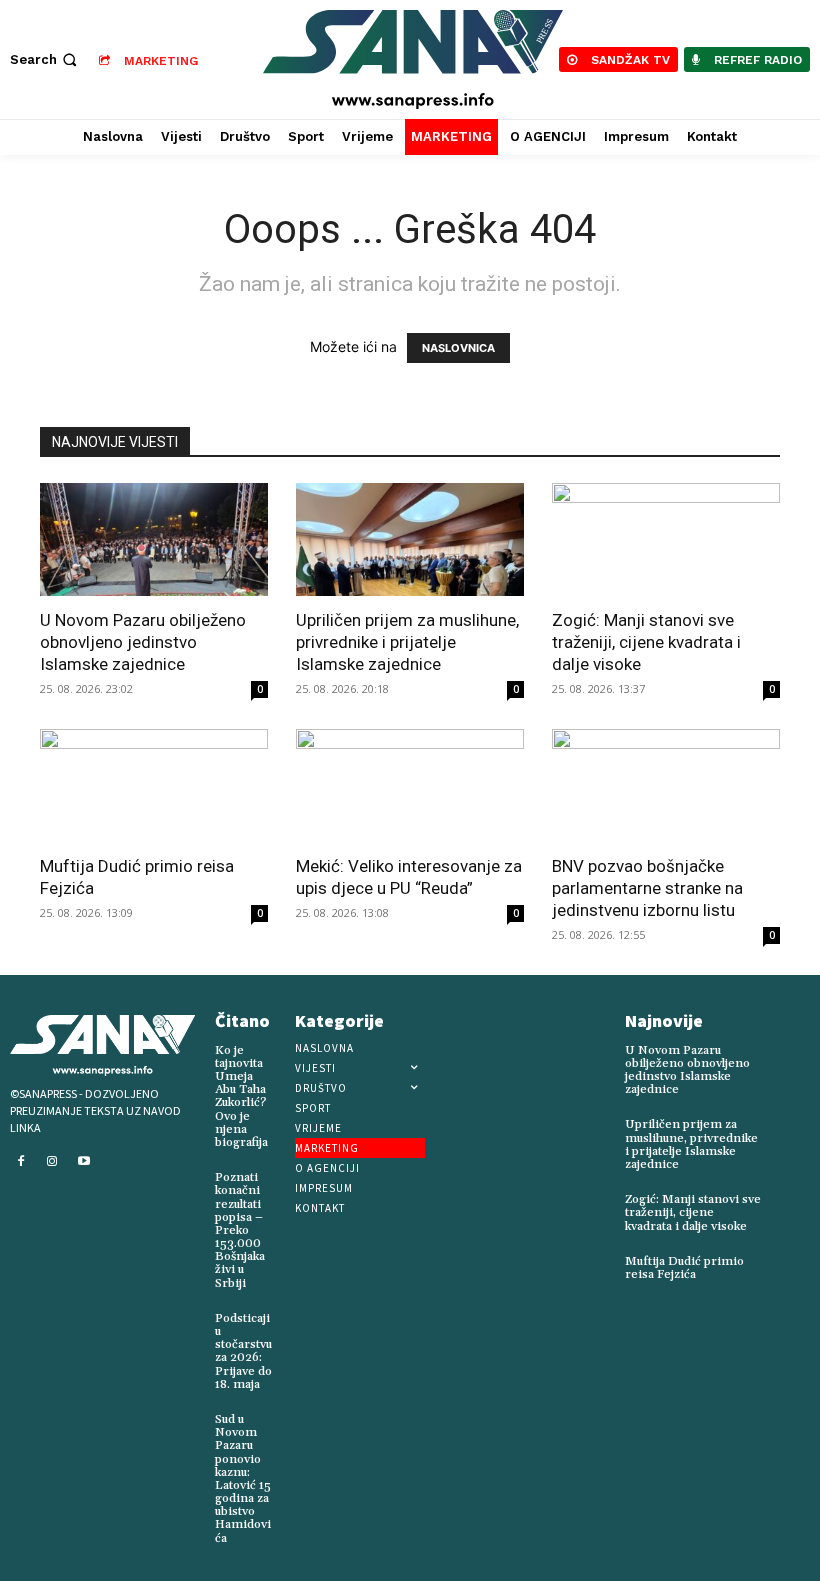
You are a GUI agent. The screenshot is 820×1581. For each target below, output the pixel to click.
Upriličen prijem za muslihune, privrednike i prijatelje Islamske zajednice (407, 642)
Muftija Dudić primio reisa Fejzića (684, 1268)
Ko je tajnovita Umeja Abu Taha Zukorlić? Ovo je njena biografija (241, 1096)
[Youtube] (84, 1162)
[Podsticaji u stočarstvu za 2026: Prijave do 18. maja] (289, 1315)
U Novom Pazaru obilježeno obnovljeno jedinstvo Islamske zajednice (143, 642)
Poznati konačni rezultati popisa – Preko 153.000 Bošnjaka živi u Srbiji (240, 1230)
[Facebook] (21, 1162)
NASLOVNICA (458, 348)
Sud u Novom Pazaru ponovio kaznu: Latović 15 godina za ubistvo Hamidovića (243, 1479)
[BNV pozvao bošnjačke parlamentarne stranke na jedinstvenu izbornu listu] (666, 785)
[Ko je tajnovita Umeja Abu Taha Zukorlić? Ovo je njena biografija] (285, 1047)
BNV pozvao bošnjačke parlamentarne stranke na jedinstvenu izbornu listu (647, 888)
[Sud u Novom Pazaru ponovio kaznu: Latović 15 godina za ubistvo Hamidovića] (292, 1416)
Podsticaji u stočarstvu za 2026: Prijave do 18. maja (243, 1351)
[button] (45, 59)
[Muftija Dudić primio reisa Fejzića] (154, 785)
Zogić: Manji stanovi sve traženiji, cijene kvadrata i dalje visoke (646, 642)
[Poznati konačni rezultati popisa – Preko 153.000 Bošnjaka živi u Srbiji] (282, 1174)
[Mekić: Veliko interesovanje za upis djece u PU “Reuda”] (410, 785)
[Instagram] (53, 1162)
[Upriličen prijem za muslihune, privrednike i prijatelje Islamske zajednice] (410, 539)
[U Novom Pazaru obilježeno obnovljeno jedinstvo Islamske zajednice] (154, 539)
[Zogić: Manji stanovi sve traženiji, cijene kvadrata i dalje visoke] (666, 539)
